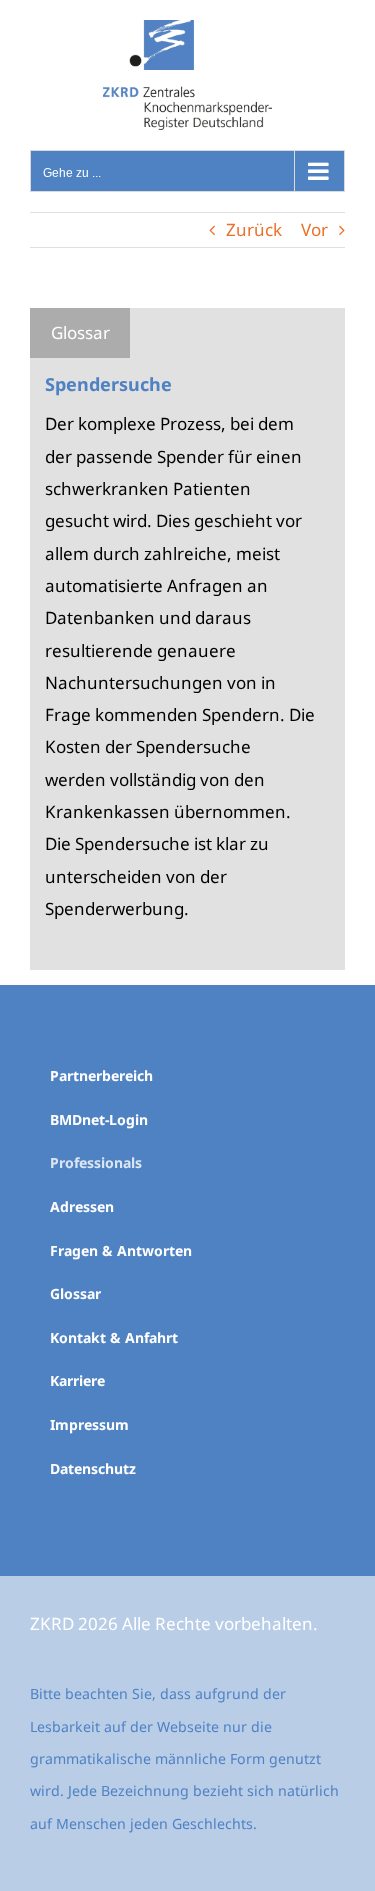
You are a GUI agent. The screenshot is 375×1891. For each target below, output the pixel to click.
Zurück (254, 229)
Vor (314, 229)
